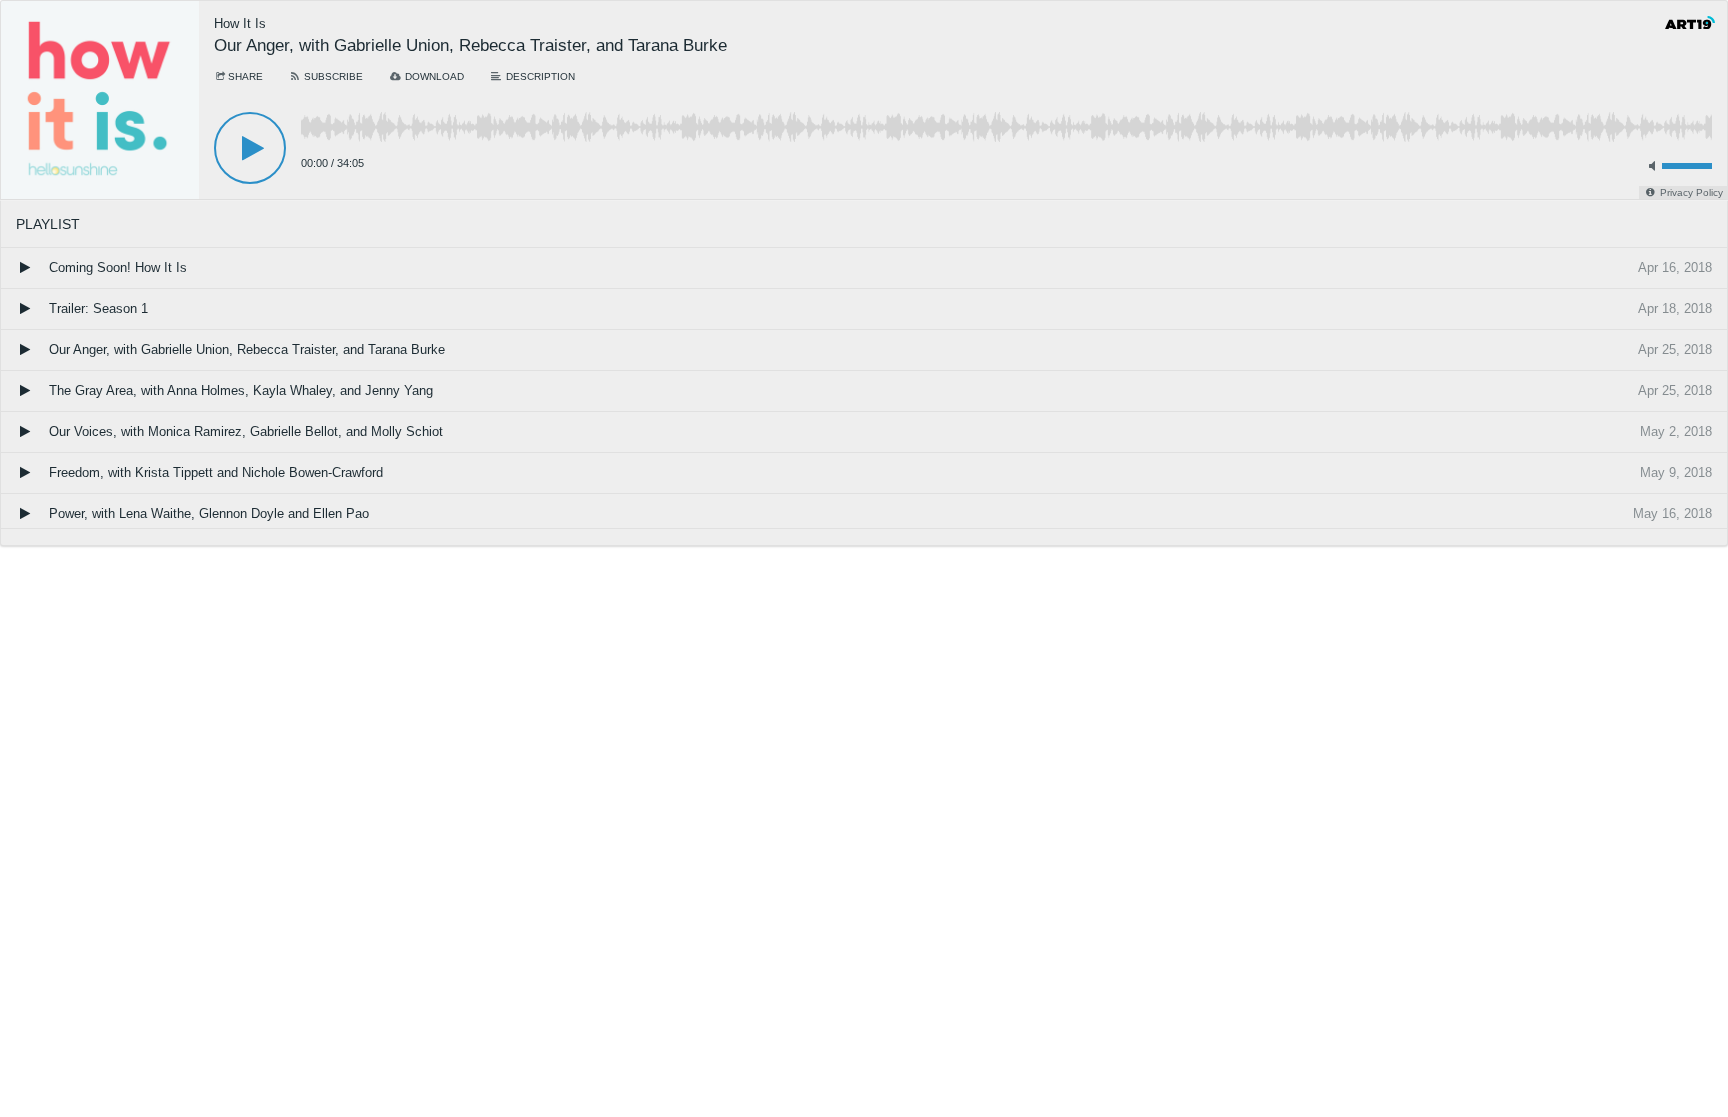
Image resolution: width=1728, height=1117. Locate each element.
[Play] (250, 148)
